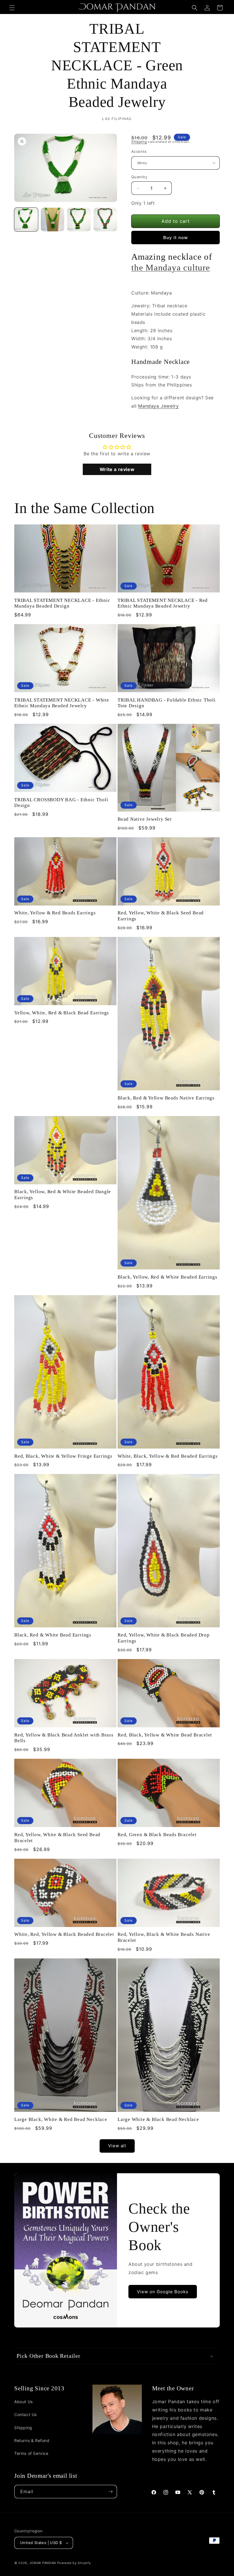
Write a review (117, 469)
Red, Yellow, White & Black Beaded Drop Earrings (164, 1638)
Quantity (139, 177)
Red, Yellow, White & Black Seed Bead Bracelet (57, 1838)
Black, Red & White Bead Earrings (53, 1635)
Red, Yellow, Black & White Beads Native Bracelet (164, 1937)
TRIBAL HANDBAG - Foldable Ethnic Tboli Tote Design (167, 703)
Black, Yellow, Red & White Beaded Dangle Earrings (63, 1195)
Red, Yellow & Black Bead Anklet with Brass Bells (64, 1738)
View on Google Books (163, 2291)
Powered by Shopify (74, 2563)
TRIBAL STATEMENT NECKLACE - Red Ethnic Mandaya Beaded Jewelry (163, 603)
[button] (12, 8)
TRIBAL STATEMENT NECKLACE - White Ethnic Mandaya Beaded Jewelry (62, 703)
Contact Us (26, 2414)
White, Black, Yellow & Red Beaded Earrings (168, 1456)
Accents (139, 151)
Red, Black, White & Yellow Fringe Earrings (63, 1456)
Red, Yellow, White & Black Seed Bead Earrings (161, 916)
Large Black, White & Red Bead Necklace (61, 2119)
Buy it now (175, 238)
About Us (24, 2402)
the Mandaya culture (171, 268)
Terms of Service (31, 2453)
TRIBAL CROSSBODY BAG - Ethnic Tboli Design (61, 803)
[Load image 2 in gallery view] (53, 220)
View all (117, 2146)
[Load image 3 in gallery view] (79, 220)
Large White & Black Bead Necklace (158, 2119)
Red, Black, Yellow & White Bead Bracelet (165, 1735)
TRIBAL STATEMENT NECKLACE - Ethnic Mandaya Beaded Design (62, 603)
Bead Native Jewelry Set (145, 819)
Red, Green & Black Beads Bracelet (157, 1835)
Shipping (139, 142)
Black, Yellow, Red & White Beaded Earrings (168, 1277)
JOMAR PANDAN (43, 2563)
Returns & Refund (32, 2440)
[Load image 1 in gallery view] (26, 220)
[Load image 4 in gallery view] (105, 220)
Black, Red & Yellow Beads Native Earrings (166, 1098)
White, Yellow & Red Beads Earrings (55, 913)
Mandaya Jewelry (158, 406)
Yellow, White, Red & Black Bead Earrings (62, 1013)
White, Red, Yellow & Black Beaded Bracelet (64, 1934)
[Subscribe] (110, 2492)
